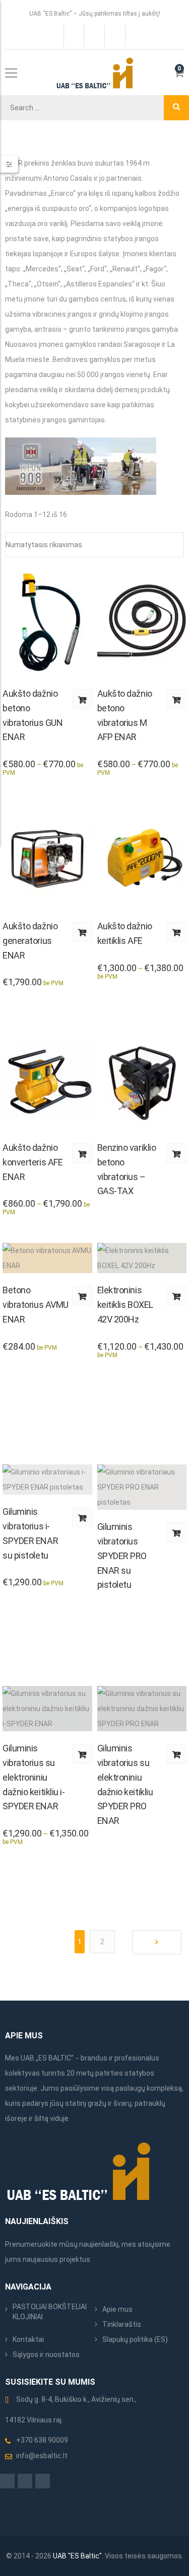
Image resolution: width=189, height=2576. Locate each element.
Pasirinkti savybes (82, 699)
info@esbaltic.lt (42, 2456)
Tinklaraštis (122, 2324)
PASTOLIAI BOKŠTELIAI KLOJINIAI (50, 2312)
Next (157, 1942)
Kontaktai (28, 2339)
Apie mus (117, 2309)
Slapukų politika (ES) (135, 2339)
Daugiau (176, 1153)
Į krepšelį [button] (82, 1296)
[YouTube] (94, 36)
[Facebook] (74, 36)
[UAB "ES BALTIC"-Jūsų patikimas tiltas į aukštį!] (94, 72)
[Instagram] (115, 36)
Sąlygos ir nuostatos (46, 2354)
